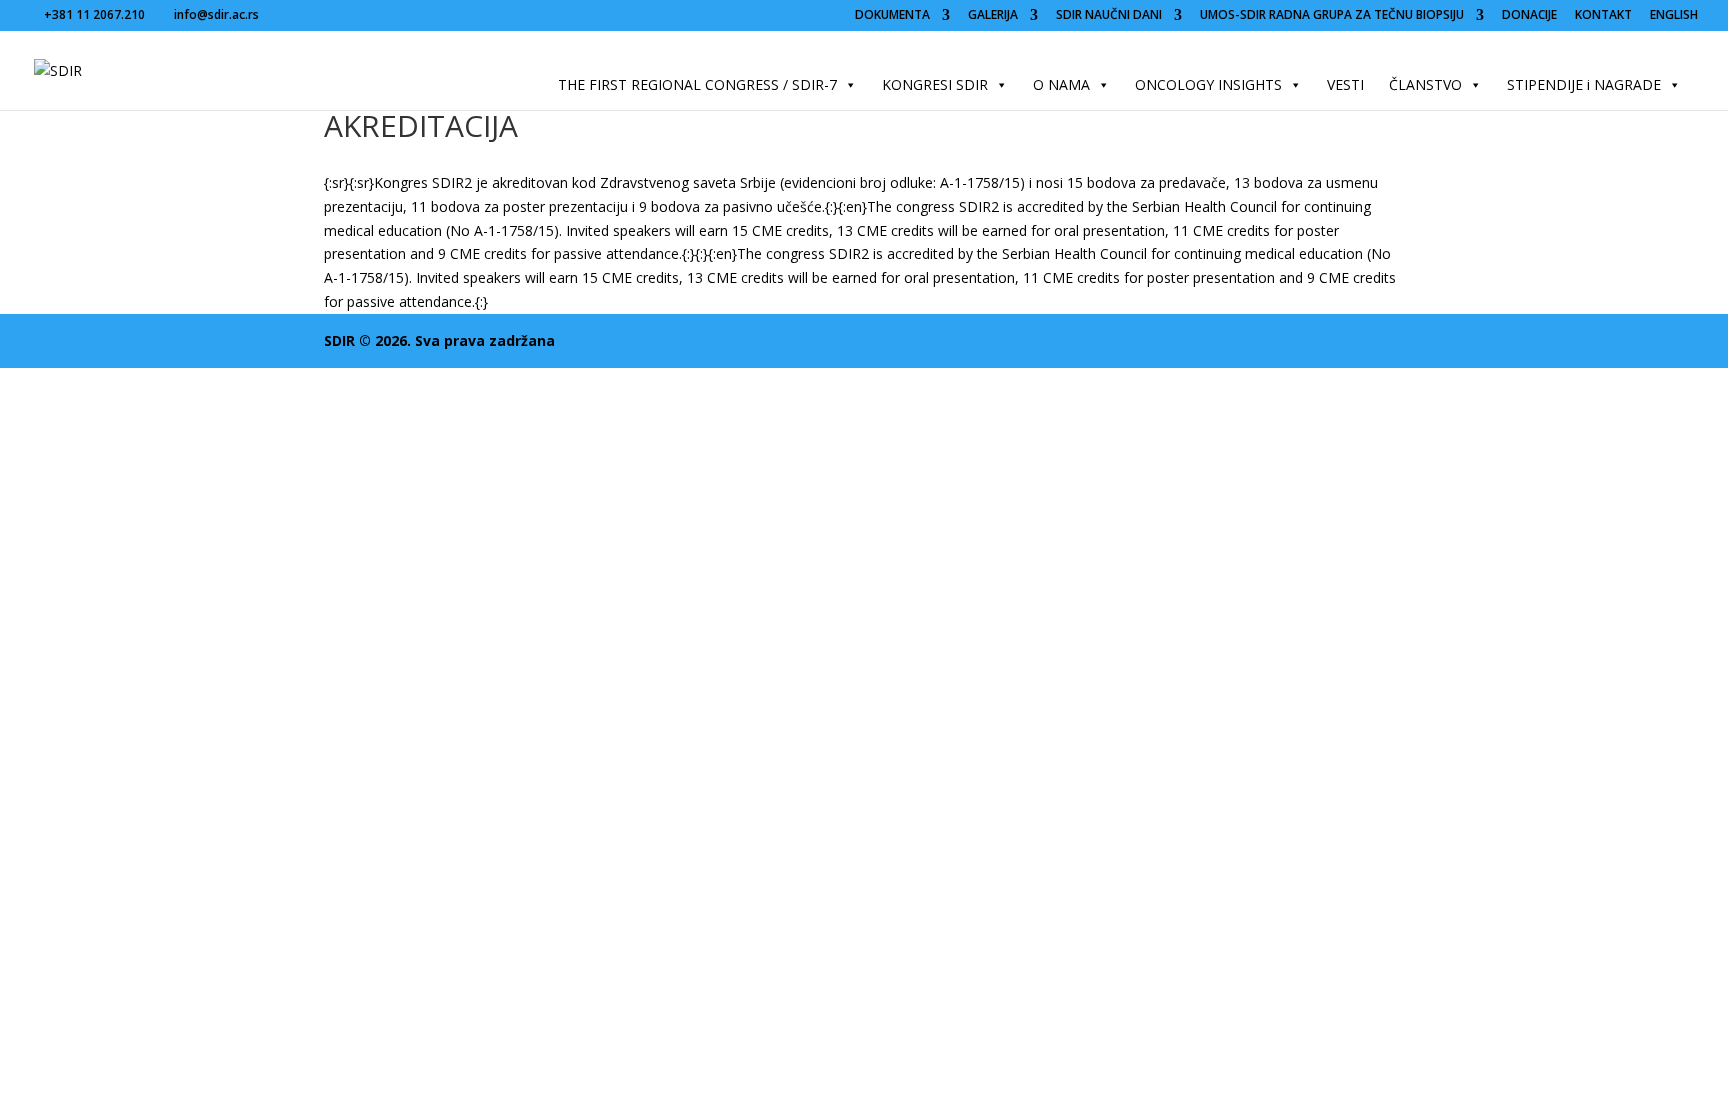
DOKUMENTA (892, 16)
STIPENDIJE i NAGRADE (1584, 84)
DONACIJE (1529, 16)
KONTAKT (1603, 16)
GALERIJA (993, 16)
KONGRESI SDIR (935, 84)
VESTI (1345, 84)
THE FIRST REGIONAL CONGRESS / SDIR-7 (697, 84)
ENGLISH (1674, 16)
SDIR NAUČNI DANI (1109, 16)
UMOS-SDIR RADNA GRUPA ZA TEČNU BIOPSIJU (1332, 16)
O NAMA (1061, 84)
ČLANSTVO (1425, 84)
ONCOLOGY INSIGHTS (1208, 84)
